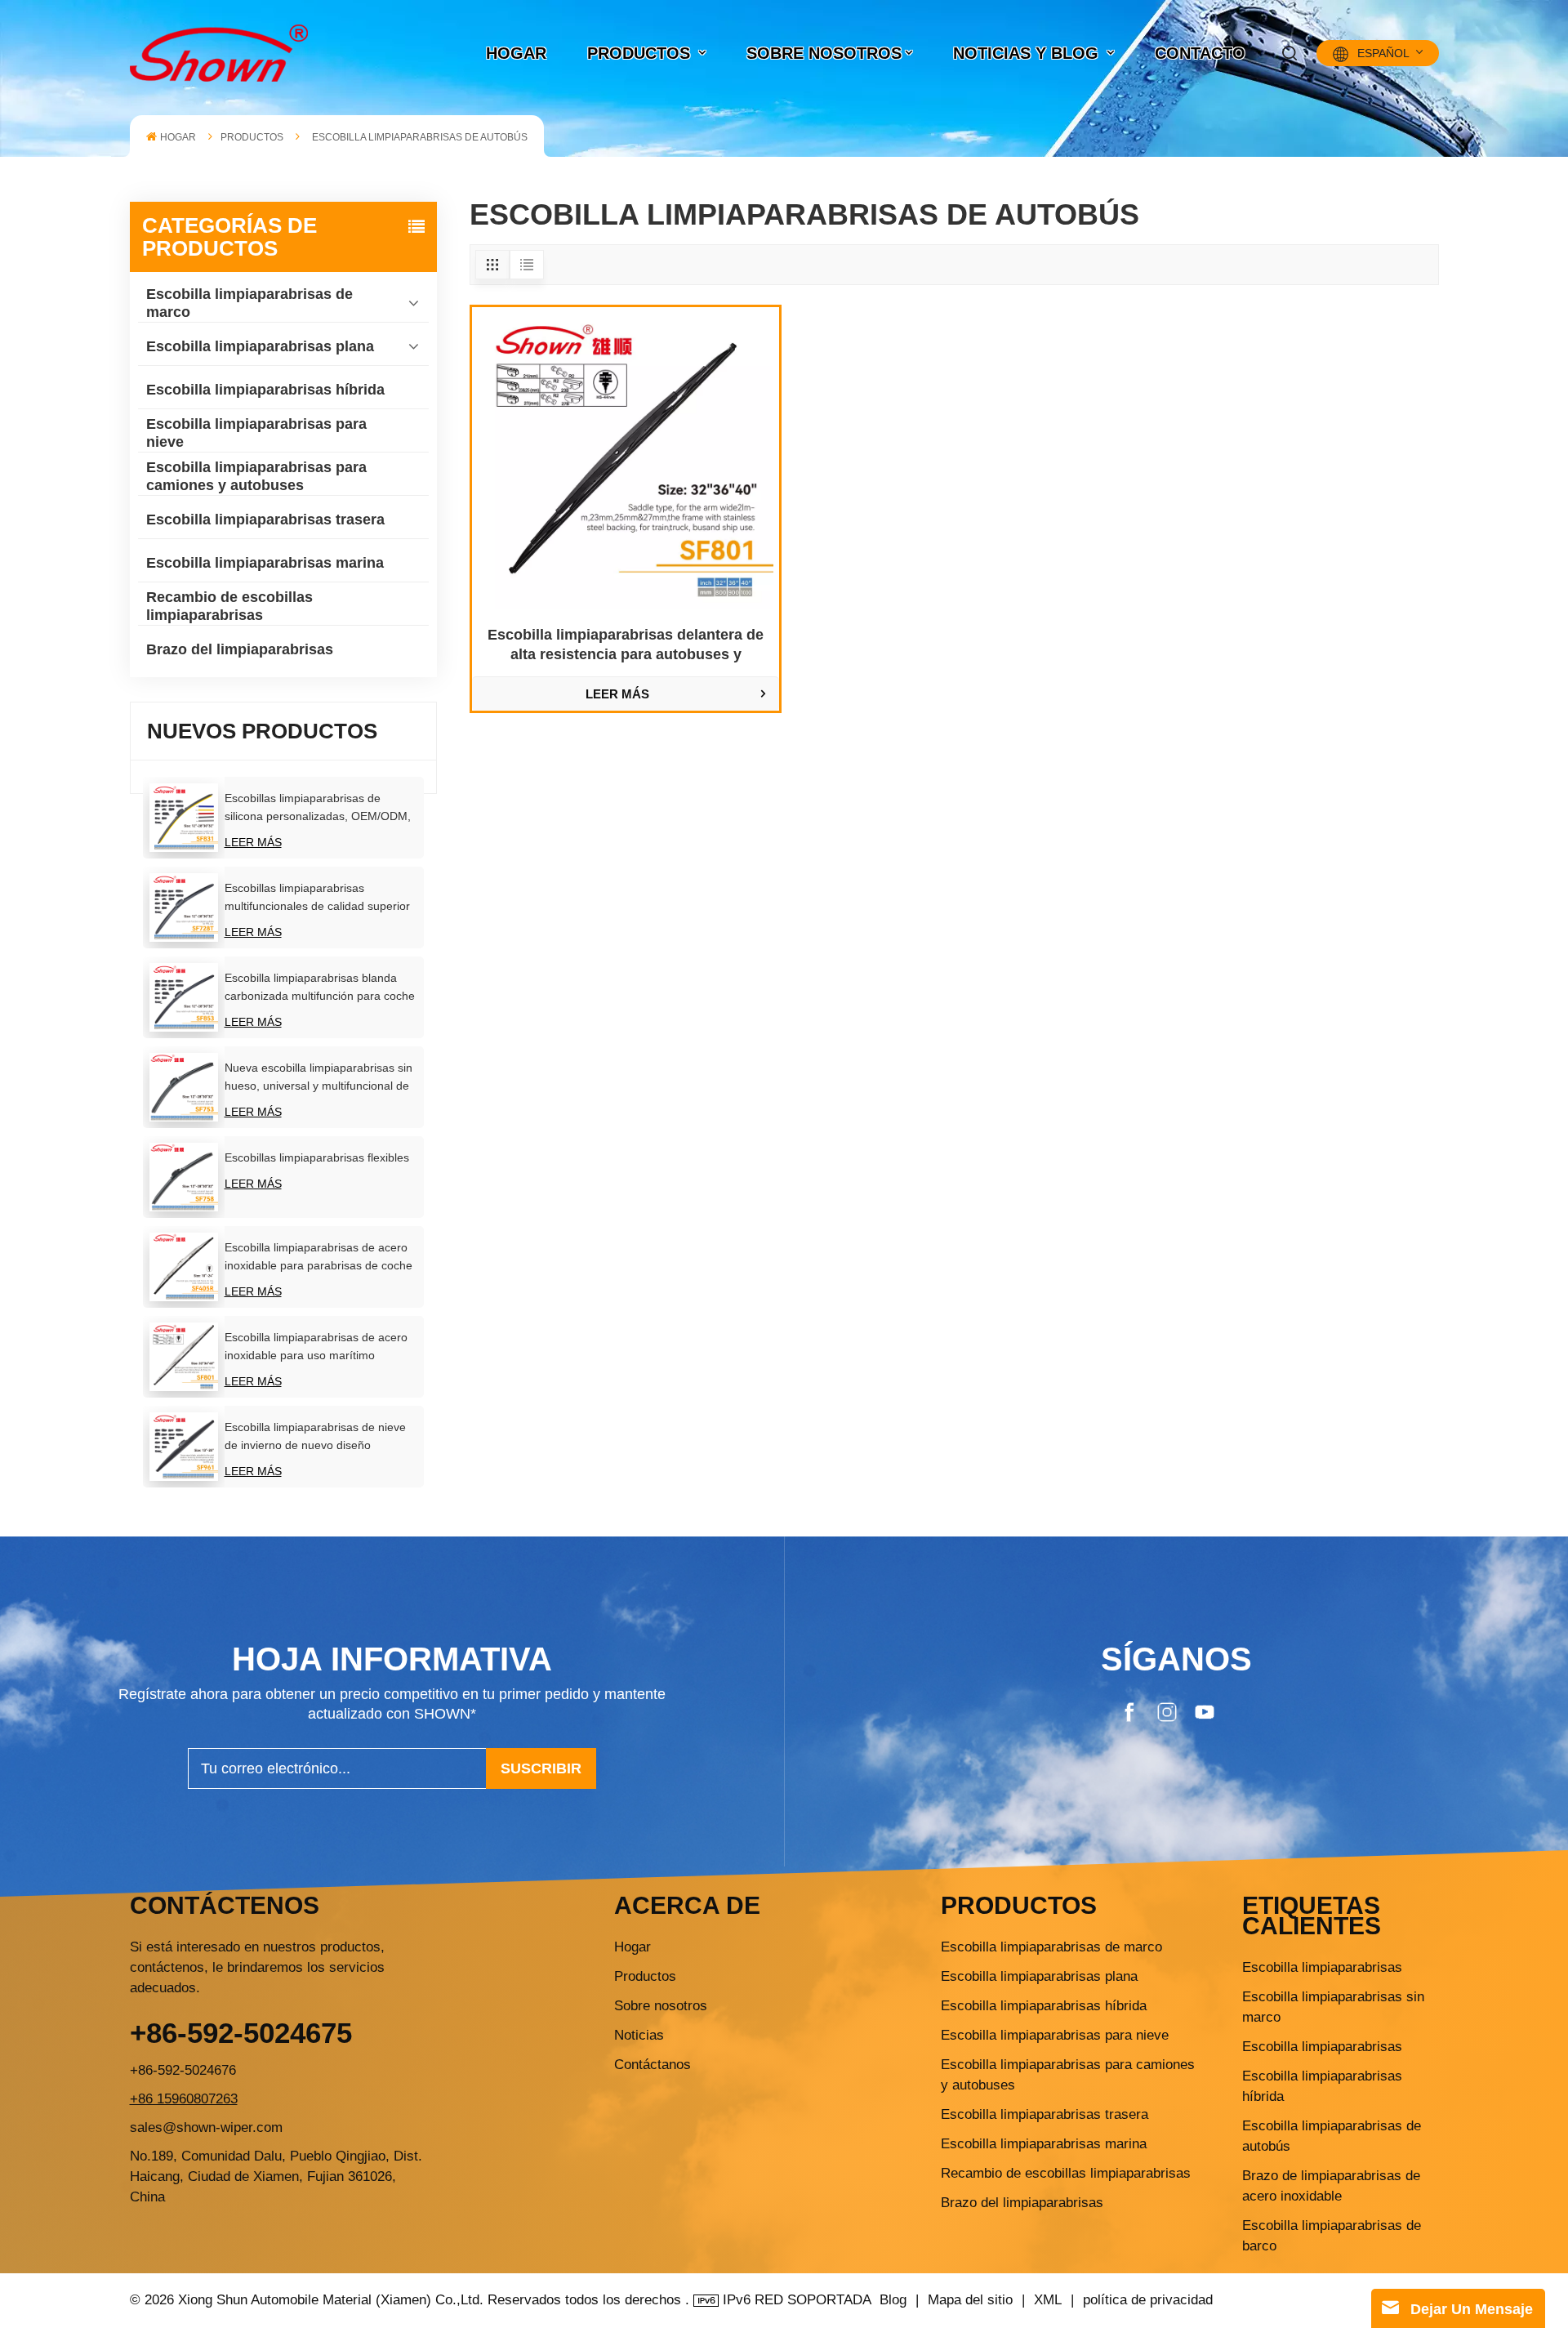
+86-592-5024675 (241, 2033)
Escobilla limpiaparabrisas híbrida (265, 390)
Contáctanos (653, 2065)
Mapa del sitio (972, 2300)
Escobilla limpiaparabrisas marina (265, 563)
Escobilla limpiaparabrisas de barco (1332, 2236)
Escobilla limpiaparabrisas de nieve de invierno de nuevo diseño (315, 1436)
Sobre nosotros (824, 53)
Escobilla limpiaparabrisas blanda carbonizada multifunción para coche (320, 987)
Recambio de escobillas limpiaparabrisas (229, 606)
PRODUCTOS (641, 53)
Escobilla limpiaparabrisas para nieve (256, 433)
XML (1048, 2300)
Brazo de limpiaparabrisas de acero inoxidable (1331, 2186)
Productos (645, 1976)
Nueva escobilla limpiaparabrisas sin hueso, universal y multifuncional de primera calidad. (318, 1078)
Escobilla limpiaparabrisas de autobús (1332, 2136)
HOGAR (516, 53)
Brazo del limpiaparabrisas (240, 649)
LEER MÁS (253, 842)
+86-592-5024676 (183, 2070)
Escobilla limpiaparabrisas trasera (265, 520)
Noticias (639, 2035)
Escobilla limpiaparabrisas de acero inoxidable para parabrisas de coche (318, 1256)
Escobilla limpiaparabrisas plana (260, 346)
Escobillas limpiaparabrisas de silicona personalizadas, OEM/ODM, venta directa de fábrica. (318, 808)
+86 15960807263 (184, 2099)
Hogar (633, 1947)
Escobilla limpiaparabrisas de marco (249, 303)
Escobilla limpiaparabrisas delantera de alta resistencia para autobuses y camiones (626, 645)
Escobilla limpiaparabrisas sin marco (1333, 2007)
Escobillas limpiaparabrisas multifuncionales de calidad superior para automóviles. (317, 898)
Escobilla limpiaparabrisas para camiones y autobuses (256, 476)
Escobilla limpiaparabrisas (1322, 1967)
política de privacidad (1148, 2300)
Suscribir (541, 1768)
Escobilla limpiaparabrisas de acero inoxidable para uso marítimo (316, 1346)
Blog (893, 2300)
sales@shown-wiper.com (206, 2127)
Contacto (1200, 53)
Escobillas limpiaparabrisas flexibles (317, 1157)
